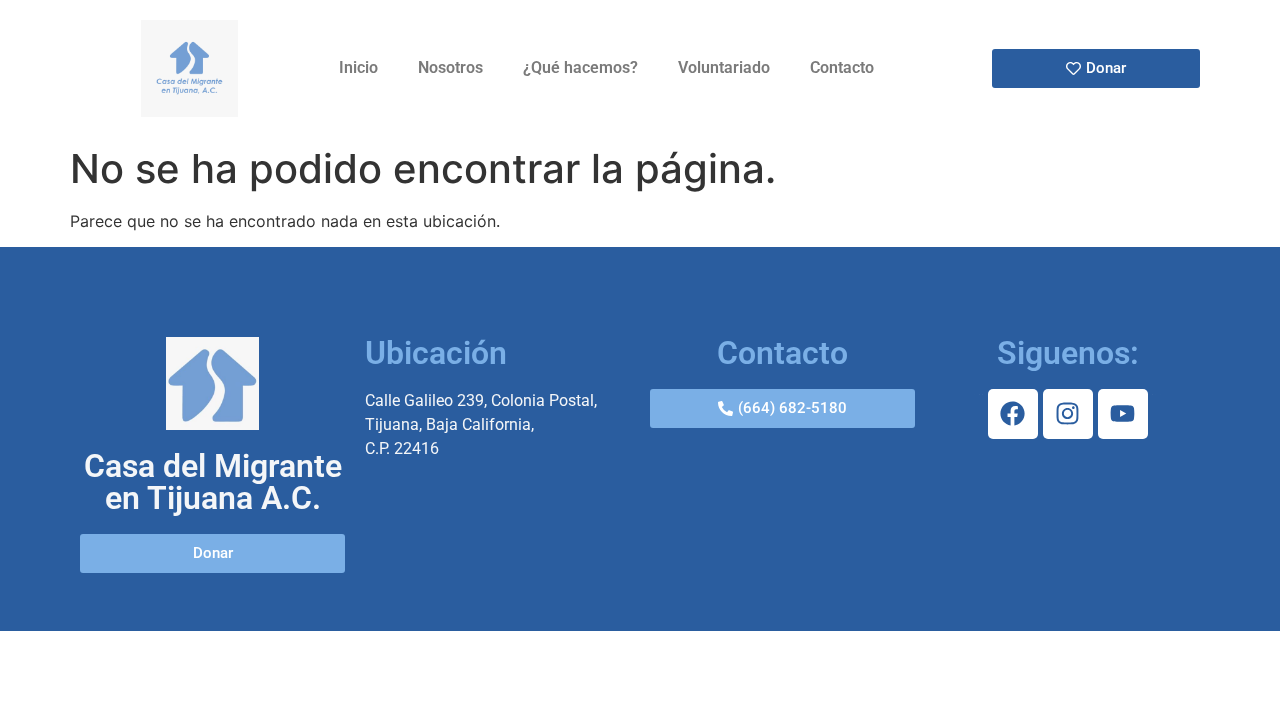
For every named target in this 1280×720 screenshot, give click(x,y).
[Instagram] (1068, 414)
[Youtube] (1123, 414)
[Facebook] (1013, 414)
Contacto (842, 67)
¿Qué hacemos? (580, 67)
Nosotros (450, 67)
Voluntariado (724, 67)
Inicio (358, 67)
